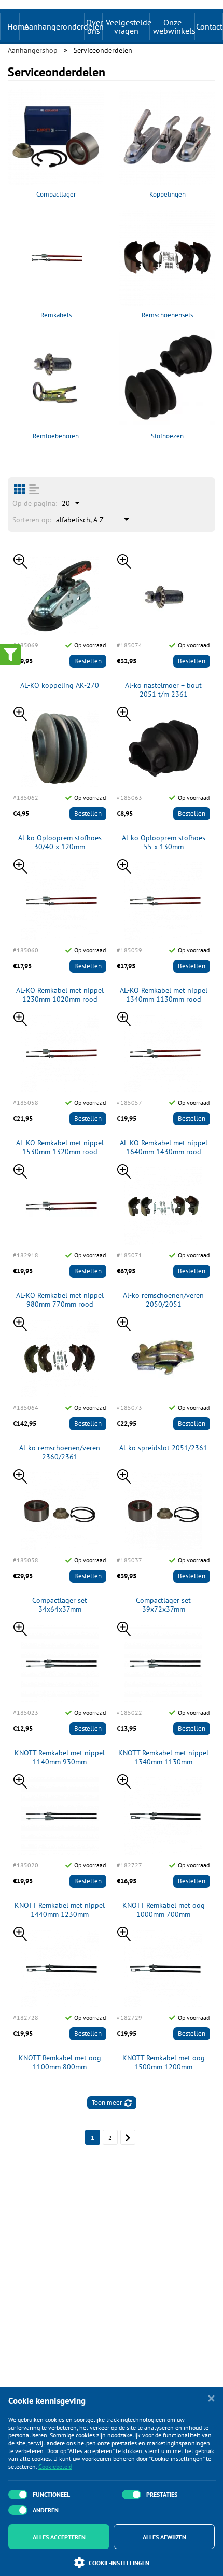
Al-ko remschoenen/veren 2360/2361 (60, 1452)
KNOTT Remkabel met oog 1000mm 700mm (164, 1910)
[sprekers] (20, 489)
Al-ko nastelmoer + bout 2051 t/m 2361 (163, 690)
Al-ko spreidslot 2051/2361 (163, 1448)
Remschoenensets (167, 315)
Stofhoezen (167, 436)
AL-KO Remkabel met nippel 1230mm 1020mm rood (60, 995)
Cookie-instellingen (119, 2563)
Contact (209, 26)
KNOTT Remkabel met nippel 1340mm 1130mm (163, 1757)
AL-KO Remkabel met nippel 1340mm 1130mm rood (164, 995)
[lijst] (34, 489)
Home (18, 26)
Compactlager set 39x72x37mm (163, 1605)
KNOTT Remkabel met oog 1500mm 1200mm (164, 2062)
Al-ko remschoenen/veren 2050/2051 (163, 1300)
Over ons (94, 26)
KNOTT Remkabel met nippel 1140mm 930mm (60, 1757)
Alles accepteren (59, 2537)
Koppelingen (168, 194)
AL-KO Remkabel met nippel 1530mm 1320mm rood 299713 (60, 1147)
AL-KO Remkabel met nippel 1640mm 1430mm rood (164, 1147)
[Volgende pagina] (128, 2137)
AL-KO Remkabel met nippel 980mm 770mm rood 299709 (60, 1300)
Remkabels (56, 315)
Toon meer (107, 2103)
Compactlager (56, 194)
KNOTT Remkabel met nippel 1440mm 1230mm (60, 1910)
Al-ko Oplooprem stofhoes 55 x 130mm (164, 842)
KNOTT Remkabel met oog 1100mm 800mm (60, 2062)
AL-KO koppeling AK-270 (60, 685)
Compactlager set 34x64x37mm (60, 1605)
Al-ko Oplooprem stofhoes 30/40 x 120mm (60, 842)
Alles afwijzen (164, 2537)
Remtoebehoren (56, 436)
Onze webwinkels (173, 26)
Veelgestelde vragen (128, 26)
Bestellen (88, 661)
